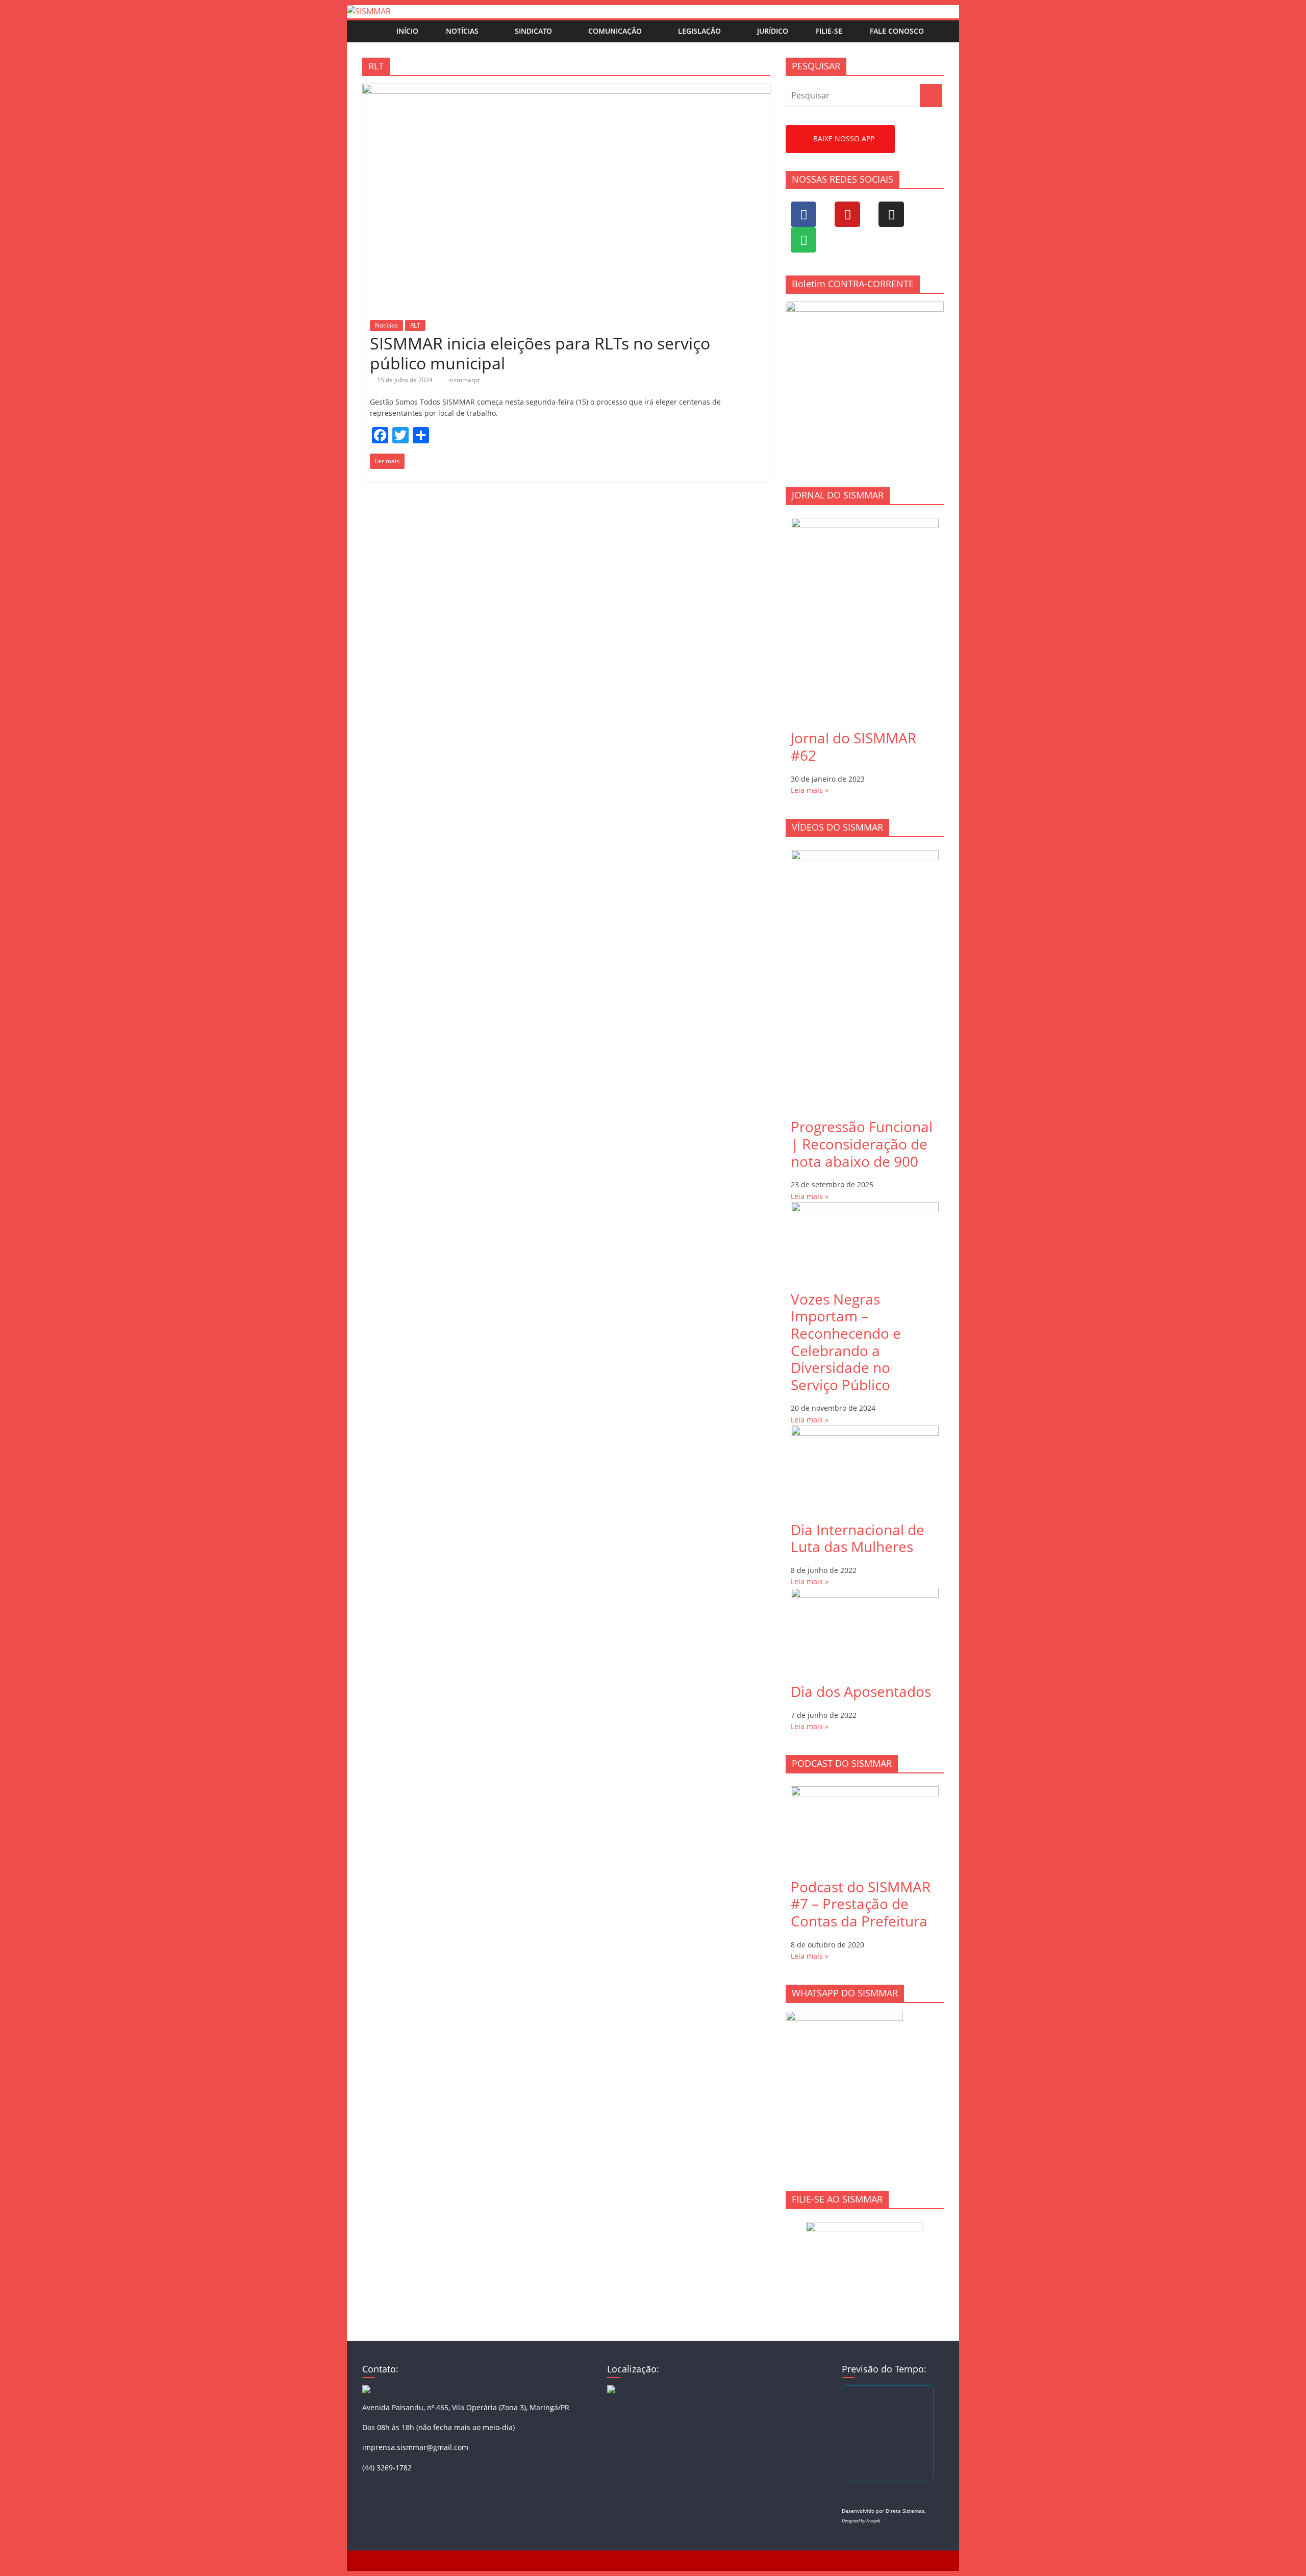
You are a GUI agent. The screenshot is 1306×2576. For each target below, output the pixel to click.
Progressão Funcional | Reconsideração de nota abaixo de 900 (862, 1144)
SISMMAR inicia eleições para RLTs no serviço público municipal (540, 353)
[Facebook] (803, 214)
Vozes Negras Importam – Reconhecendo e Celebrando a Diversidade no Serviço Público (846, 1342)
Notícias (462, 31)
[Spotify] (803, 240)
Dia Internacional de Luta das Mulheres (858, 1538)
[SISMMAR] (369, 11)
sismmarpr (464, 380)
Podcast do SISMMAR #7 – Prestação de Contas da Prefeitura (861, 1904)
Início (407, 31)
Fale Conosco (897, 31)
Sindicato (533, 31)
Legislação (699, 31)
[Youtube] (847, 214)
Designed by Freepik (861, 2521)
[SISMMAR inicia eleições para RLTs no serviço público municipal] (566, 90)
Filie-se (829, 31)
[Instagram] (891, 214)
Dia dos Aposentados (861, 1691)
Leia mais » (810, 790)
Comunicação (615, 31)
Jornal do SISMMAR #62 (853, 746)
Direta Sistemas (905, 2511)
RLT (415, 325)
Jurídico (773, 31)
